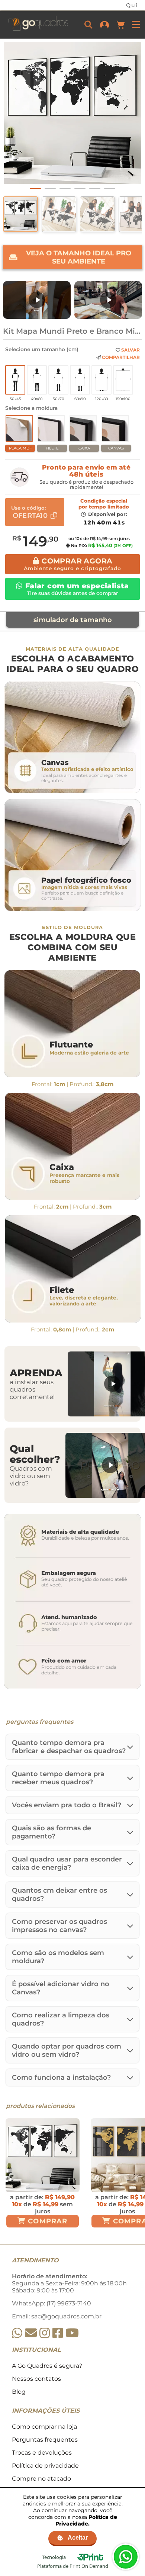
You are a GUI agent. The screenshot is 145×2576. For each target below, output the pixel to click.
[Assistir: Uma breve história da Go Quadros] (108, 300)
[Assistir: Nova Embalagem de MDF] (37, 300)
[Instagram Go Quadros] (45, 2333)
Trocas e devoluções (42, 2453)
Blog (19, 2392)
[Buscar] (88, 24)
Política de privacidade (45, 2466)
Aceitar (78, 2538)
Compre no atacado (41, 2479)
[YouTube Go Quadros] (72, 2333)
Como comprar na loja (44, 2427)
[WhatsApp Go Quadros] (17, 2333)
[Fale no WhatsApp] (126, 2557)
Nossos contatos (36, 2379)
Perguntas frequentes (45, 2440)
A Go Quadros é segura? (47, 2366)
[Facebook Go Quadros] (58, 2333)
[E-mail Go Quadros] (31, 2333)
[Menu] (136, 24)
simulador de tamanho (73, 620)
